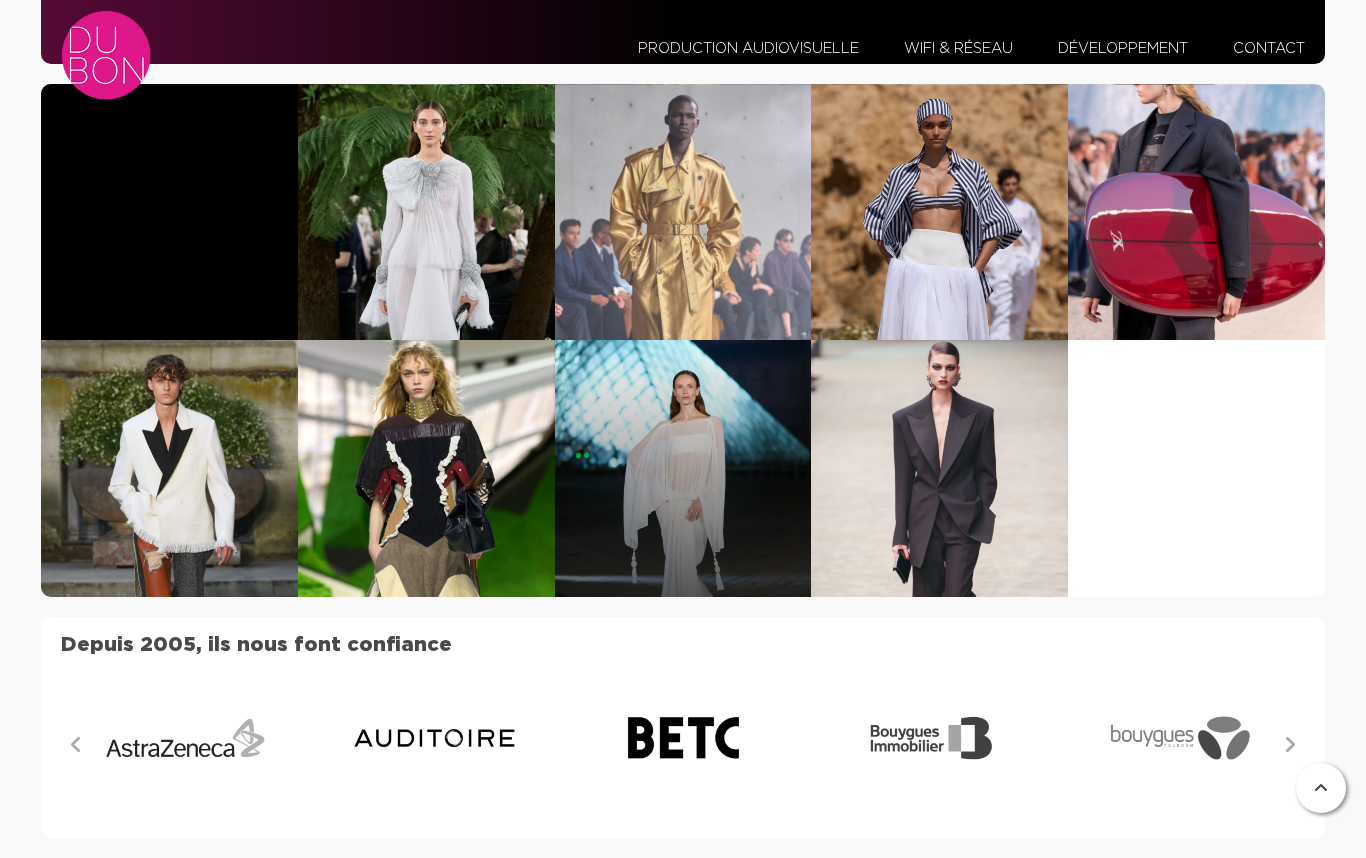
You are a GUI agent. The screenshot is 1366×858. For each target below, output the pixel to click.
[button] (1290, 745)
